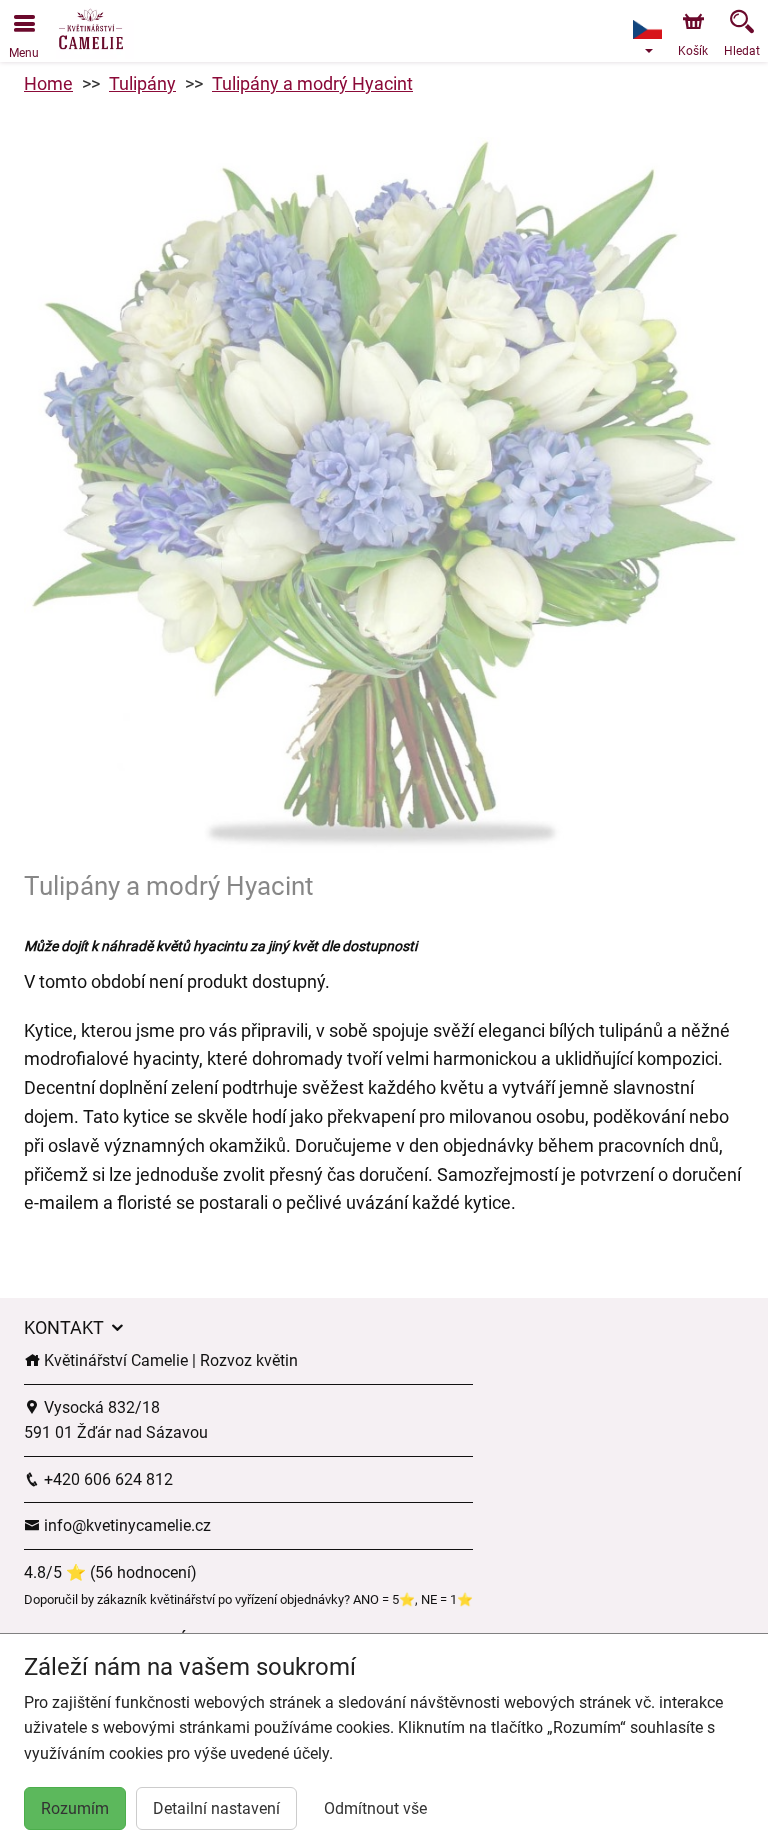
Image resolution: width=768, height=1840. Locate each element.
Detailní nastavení (216, 1808)
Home (48, 83)
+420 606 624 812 (106, 1479)
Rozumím (75, 1808)
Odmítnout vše (375, 1808)
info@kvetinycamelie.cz (125, 1525)
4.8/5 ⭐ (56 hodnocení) (110, 1572)
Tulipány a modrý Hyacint (312, 83)
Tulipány (142, 83)
